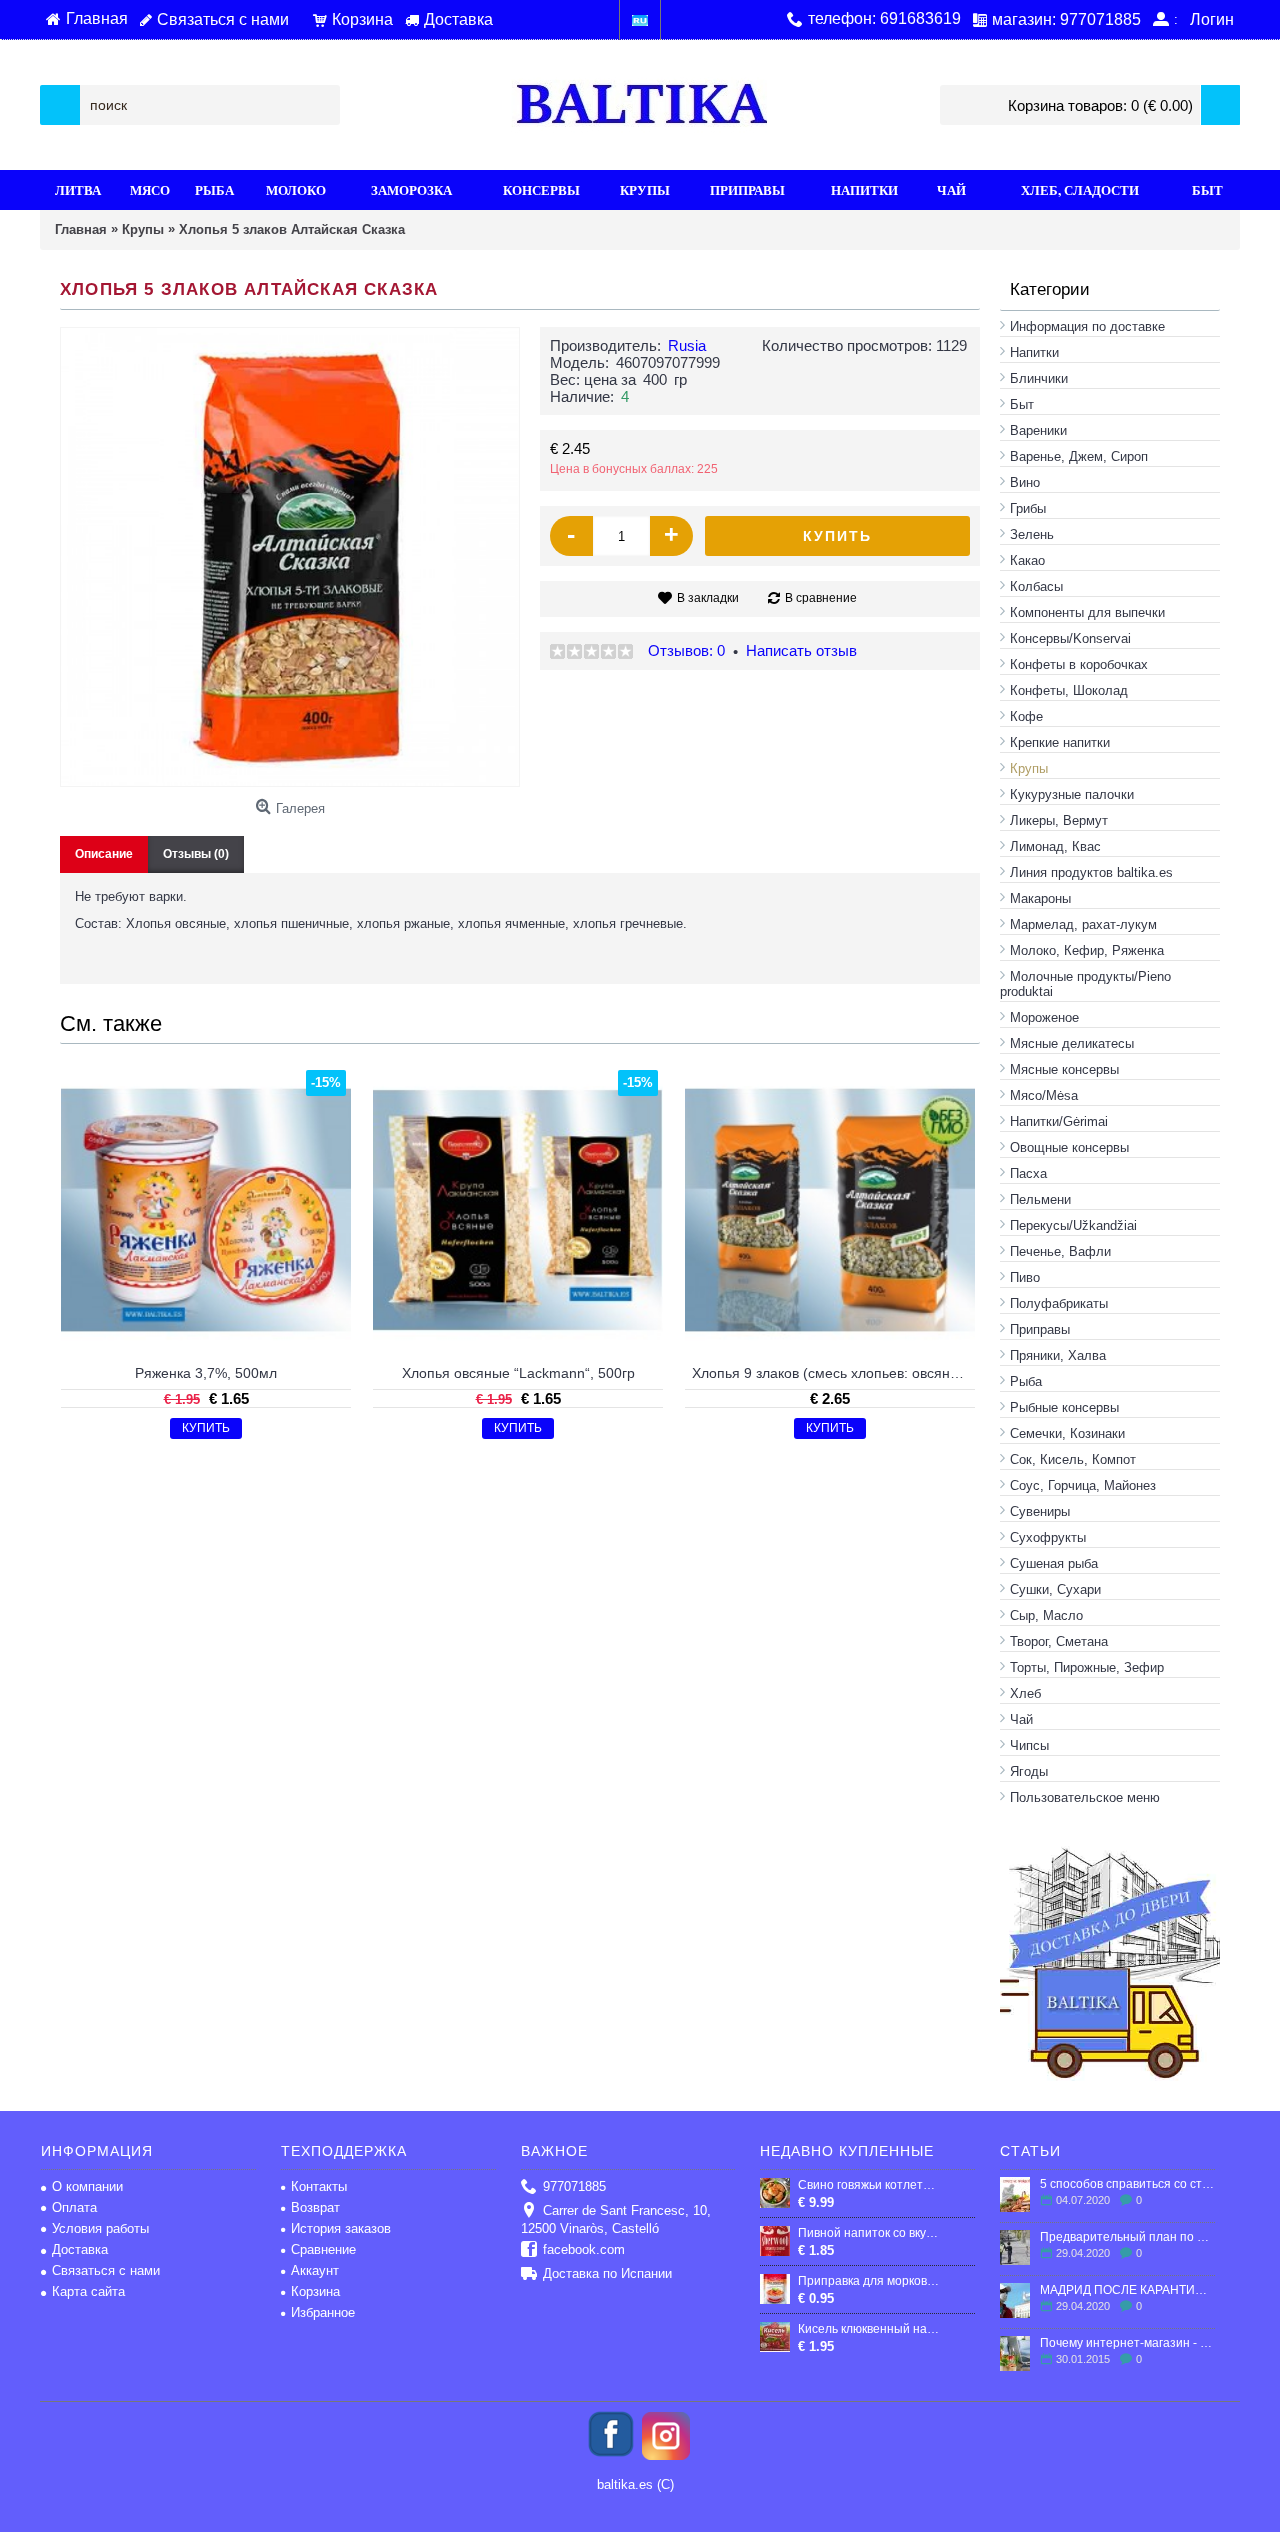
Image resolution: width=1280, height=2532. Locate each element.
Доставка (80, 2249)
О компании (87, 2186)
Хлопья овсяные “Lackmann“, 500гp (518, 1373)
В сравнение (821, 598)
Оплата (74, 2207)
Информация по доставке (1087, 326)
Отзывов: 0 (686, 650)
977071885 (574, 2186)
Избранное (323, 2312)
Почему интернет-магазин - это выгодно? (1127, 2343)
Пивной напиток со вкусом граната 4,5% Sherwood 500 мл (869, 2233)
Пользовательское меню (1085, 1797)
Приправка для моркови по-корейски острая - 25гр (869, 2281)
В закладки (708, 598)
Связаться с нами (106, 2270)
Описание (104, 854)
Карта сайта (88, 2291)
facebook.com (584, 2249)
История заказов (341, 2228)
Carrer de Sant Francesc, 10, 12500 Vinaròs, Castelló (616, 2219)
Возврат (315, 2207)
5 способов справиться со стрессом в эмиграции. (1127, 2184)
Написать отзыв (801, 650)
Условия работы (100, 2228)
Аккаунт (315, 2270)
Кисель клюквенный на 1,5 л (869, 2329)
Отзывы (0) (196, 854)
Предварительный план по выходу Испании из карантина (1127, 2237)
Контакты (319, 2186)
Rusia (687, 345)
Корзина (315, 2291)
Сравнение (323, 2249)
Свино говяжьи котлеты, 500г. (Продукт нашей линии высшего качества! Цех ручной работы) (869, 2185)
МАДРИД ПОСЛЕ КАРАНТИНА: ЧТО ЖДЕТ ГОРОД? (1127, 2290)
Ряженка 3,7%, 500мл (206, 1373)
